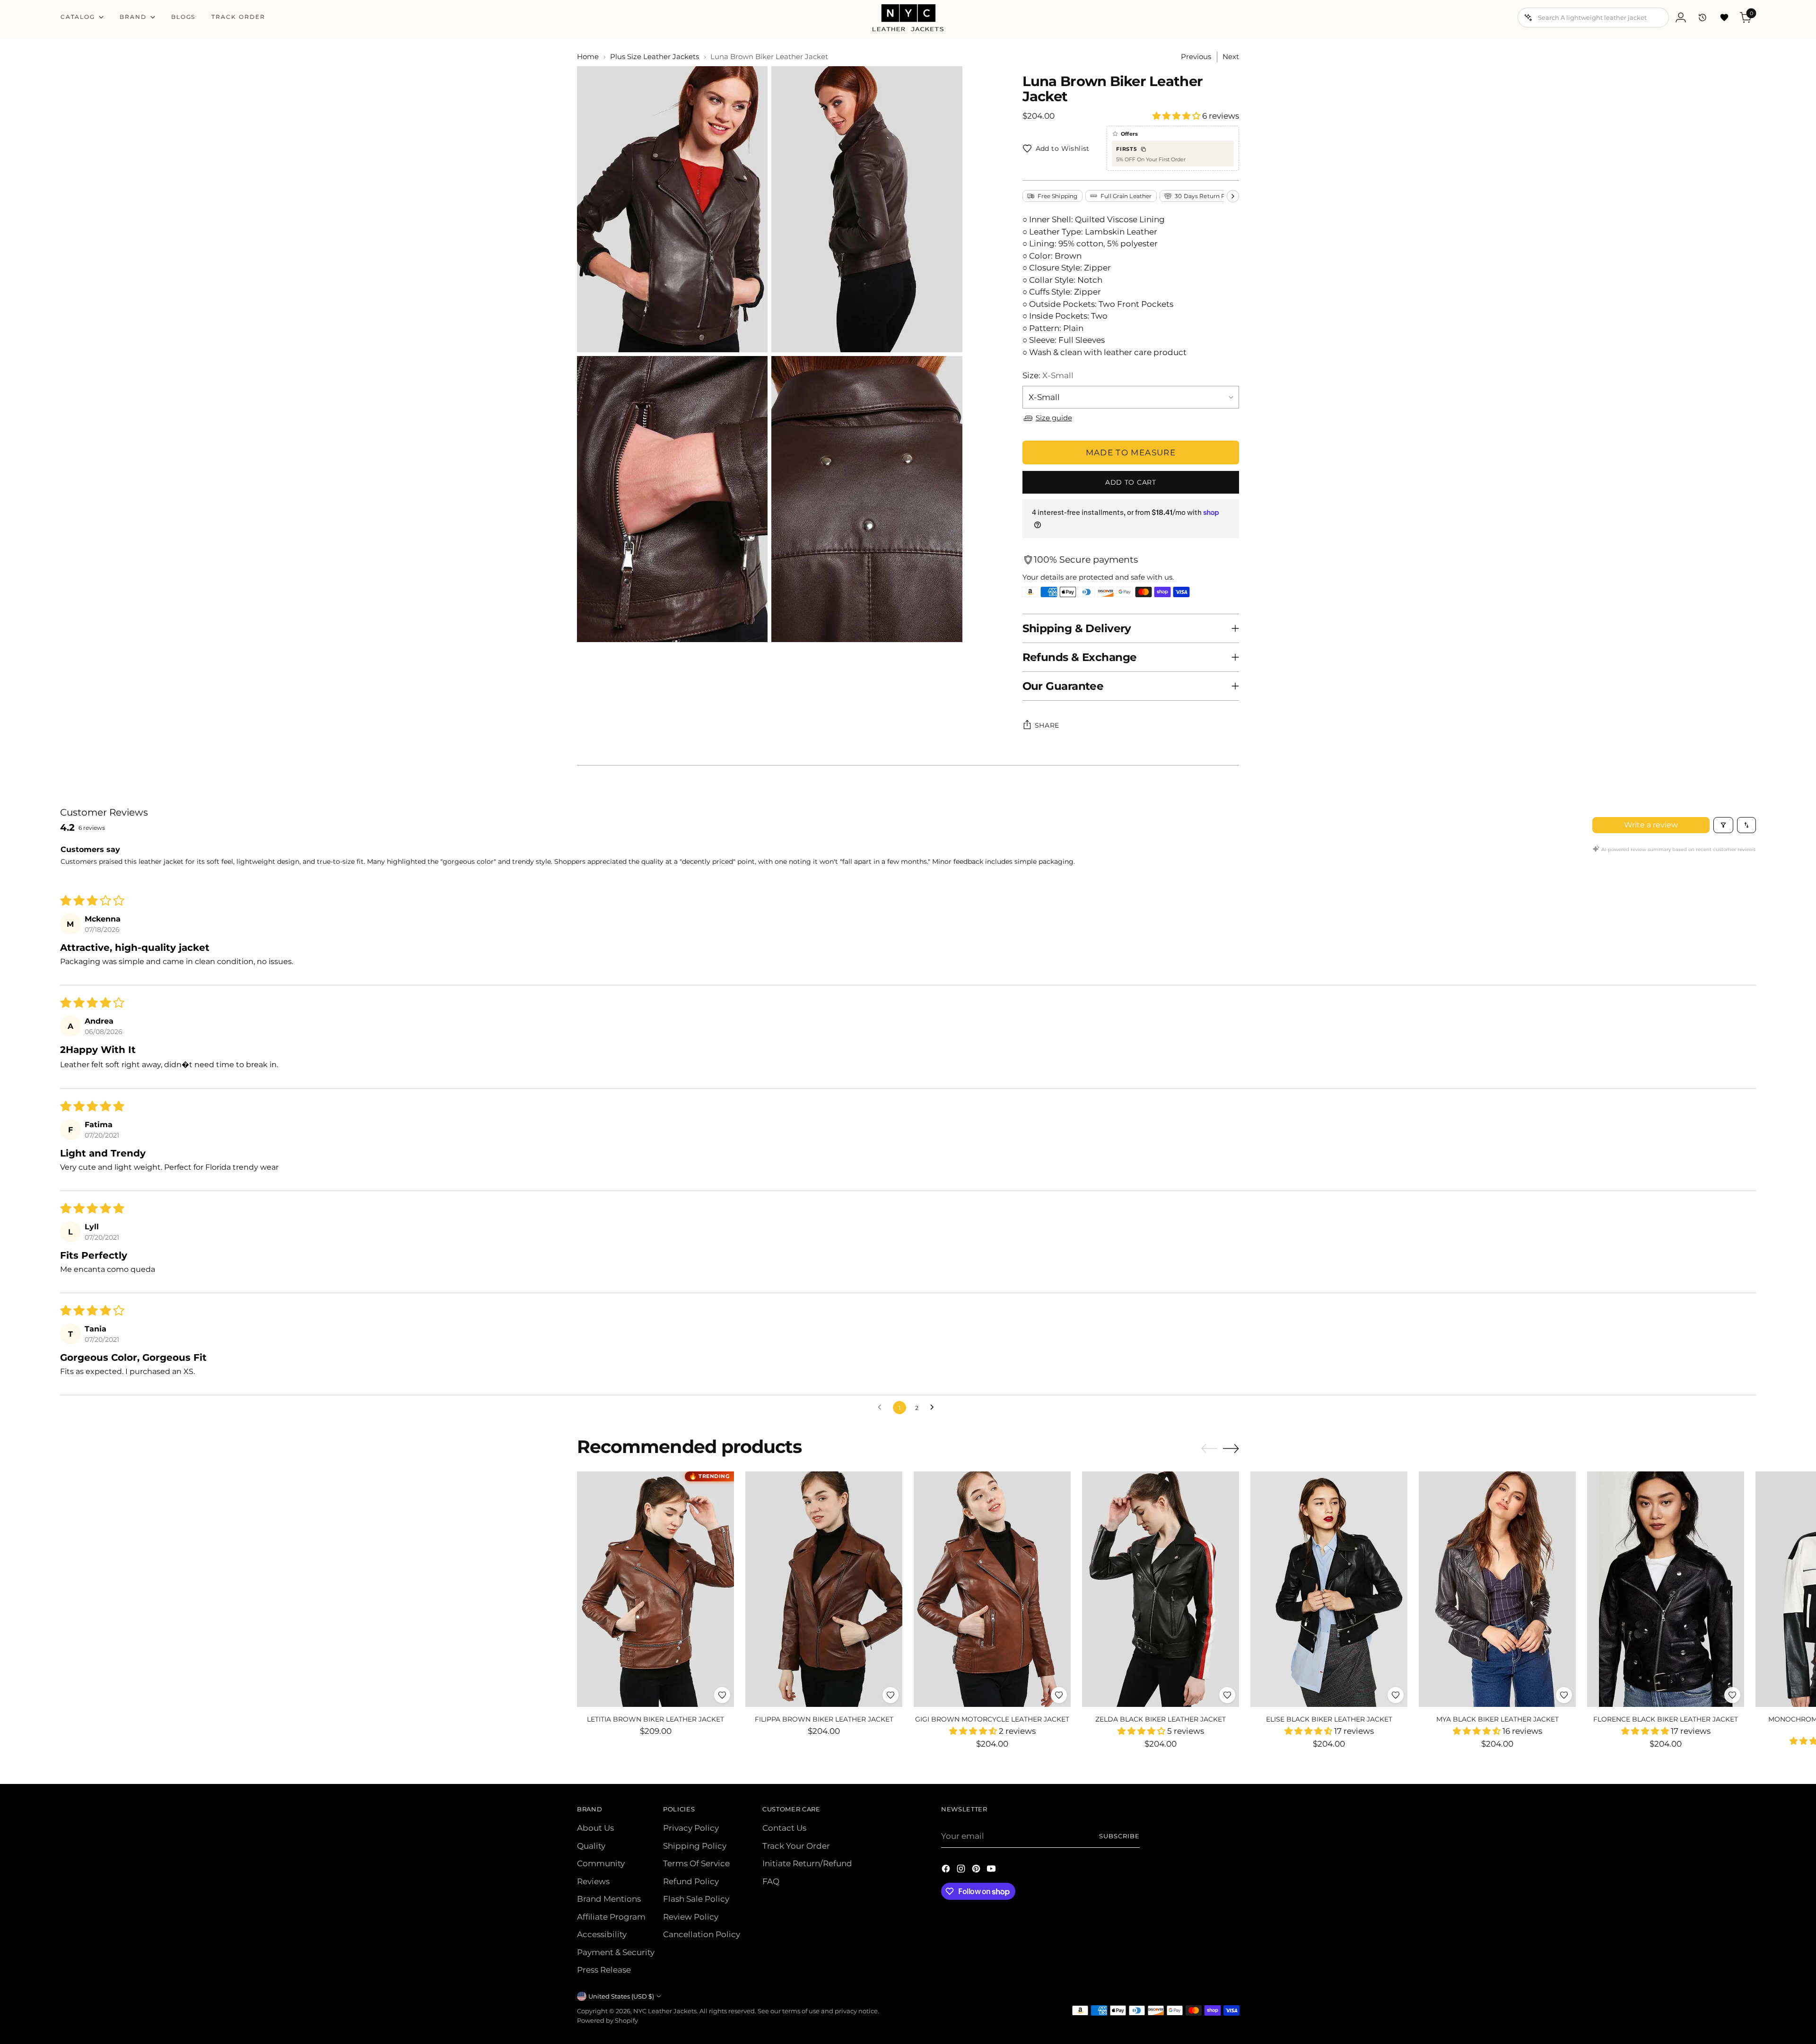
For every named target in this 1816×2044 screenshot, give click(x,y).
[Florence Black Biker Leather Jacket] (1666, 1589)
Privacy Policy (691, 1828)
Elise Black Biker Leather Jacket (1329, 1719)
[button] (1177, 116)
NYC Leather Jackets (665, 2011)
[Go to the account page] (1681, 17)
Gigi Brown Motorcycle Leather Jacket (992, 1719)
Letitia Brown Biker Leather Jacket (655, 1719)
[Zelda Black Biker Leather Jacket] (1161, 1589)
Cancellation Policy (702, 1934)
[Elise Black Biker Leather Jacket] (1329, 1589)
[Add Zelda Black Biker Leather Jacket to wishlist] (1227, 1695)
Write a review (1651, 825)
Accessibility (602, 1934)
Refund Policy (691, 1881)
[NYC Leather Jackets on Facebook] (947, 1870)
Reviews (593, 1881)
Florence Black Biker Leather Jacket (1666, 1719)
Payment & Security (616, 1952)
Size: (1048, 375)
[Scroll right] (1233, 196)
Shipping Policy (695, 1846)
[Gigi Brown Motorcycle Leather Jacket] (992, 1589)
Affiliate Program (611, 1917)
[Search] (1528, 17)
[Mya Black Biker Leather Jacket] (1497, 1589)
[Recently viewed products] (1702, 17)
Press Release (604, 1970)
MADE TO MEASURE (1131, 452)
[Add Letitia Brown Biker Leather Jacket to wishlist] (722, 1695)
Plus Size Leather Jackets (655, 57)
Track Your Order (796, 1846)
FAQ (771, 1881)
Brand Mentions (609, 1899)
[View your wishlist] (1724, 17)
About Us (595, 1828)
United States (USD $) (621, 1996)
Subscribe (1119, 1836)
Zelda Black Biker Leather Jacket (1161, 1719)
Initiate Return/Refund (807, 1863)
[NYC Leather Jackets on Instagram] (962, 1870)
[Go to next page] (934, 1408)
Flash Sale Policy (696, 1899)
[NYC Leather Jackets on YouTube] (992, 1870)
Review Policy (691, 1917)
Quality (591, 1846)
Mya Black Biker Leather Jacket (1497, 1719)
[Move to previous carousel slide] (1209, 1449)
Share (1047, 725)
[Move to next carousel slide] (1231, 1448)
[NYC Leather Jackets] (908, 18)
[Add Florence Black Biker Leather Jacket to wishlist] (1732, 1695)
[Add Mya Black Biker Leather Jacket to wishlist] (1564, 1695)
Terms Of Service (696, 1863)
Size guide (1054, 418)
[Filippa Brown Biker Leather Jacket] (824, 1589)
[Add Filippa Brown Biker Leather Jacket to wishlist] (891, 1695)
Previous (1196, 57)
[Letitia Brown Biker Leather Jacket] (655, 1589)
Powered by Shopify (607, 2020)
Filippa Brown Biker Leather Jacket (824, 1719)
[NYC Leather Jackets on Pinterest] (977, 1870)
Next (1231, 57)
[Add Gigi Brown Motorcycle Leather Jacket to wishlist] (1059, 1695)
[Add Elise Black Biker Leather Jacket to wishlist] (1396, 1695)
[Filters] (1723, 825)
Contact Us (784, 1828)
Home (588, 57)
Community (601, 1863)
